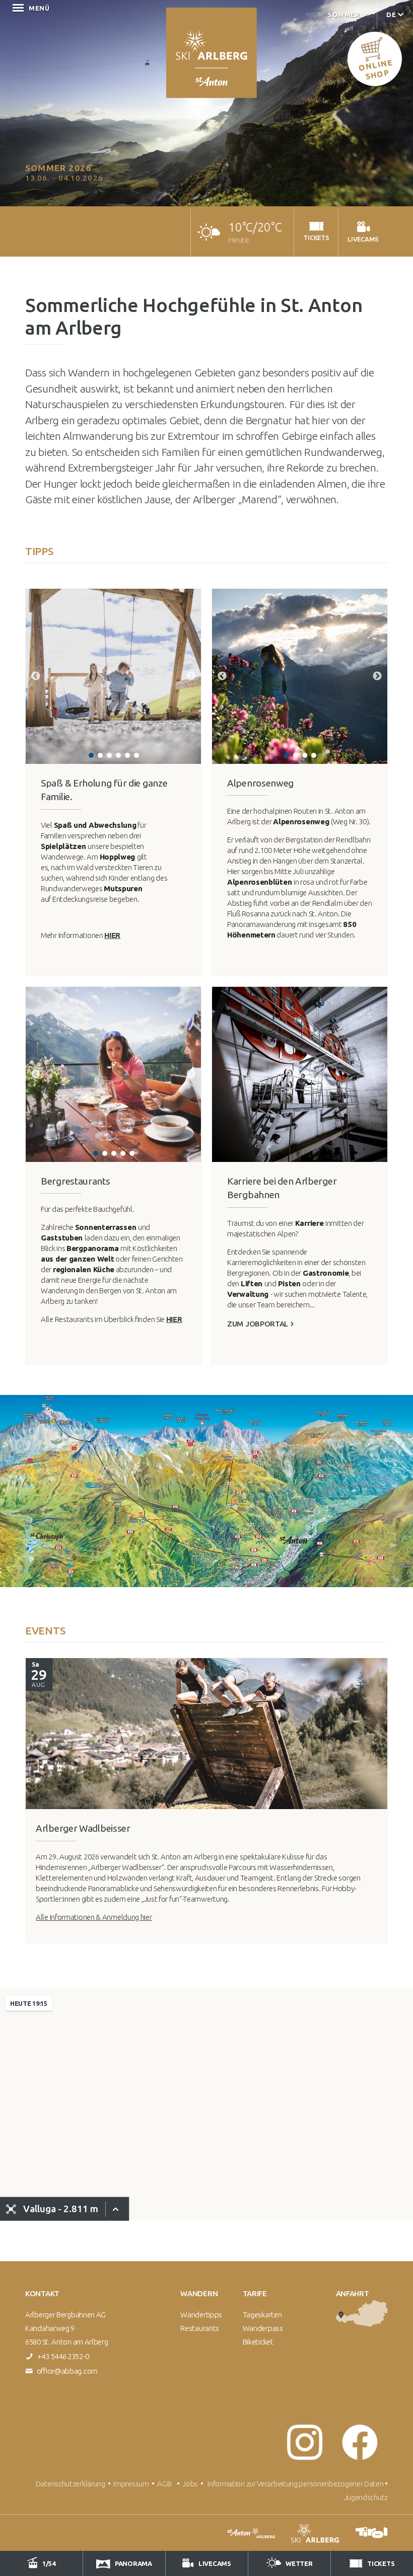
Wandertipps (201, 2315)
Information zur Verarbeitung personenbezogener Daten (295, 2484)
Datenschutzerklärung (71, 2484)
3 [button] (109, 755)
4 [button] (118, 755)
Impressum (131, 2484)
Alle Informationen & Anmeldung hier (94, 1917)
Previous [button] (36, 676)
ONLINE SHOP (375, 69)
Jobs (191, 2484)
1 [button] (91, 755)
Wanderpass (263, 2328)
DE (391, 15)
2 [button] (100, 755)
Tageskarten (262, 2315)
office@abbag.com (67, 2371)
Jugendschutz (366, 2497)
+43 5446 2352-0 (63, 2356)
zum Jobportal (258, 1324)
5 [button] (127, 755)
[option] (113, 676)
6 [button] (136, 755)
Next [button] (191, 676)
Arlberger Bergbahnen (212, 53)
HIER (112, 935)
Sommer (344, 15)
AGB (164, 2484)
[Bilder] (209, 1734)
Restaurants (200, 2328)
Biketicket (258, 2342)
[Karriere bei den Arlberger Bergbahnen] (300, 1074)
